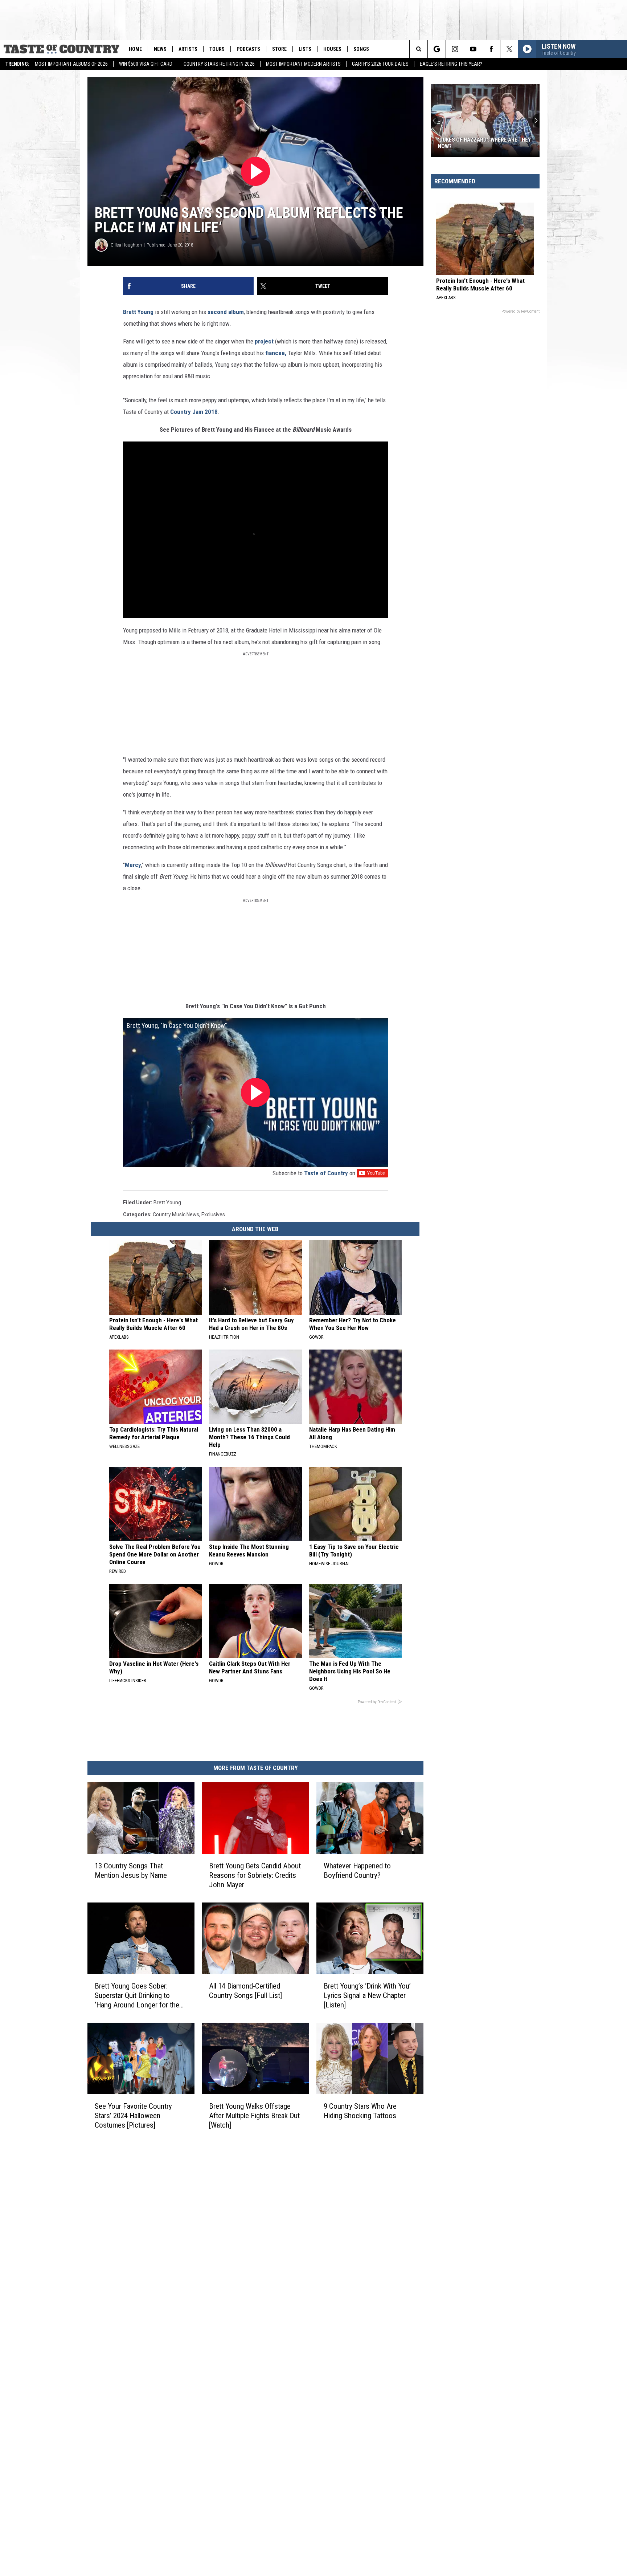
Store (279, 49)
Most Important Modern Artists (303, 64)
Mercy (133, 865)
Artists (188, 49)
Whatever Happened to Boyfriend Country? (357, 1871)
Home (135, 49)
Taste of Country (326, 1173)
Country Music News (176, 1214)
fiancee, (276, 353)
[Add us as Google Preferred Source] (437, 49)
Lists (305, 49)
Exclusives (213, 1214)
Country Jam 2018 (194, 412)
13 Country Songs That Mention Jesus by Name (131, 1871)
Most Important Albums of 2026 (71, 64)
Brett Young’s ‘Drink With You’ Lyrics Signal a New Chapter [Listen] (367, 1995)
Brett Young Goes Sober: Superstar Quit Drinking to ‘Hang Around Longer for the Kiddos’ (137, 1996)
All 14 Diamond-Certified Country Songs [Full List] (245, 1991)
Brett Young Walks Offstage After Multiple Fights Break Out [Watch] (254, 2115)
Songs (361, 49)
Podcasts (248, 49)
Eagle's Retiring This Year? (451, 64)
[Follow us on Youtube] (473, 49)
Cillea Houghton (126, 245)
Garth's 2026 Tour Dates (380, 64)
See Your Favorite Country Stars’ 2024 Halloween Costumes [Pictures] (133, 2115)
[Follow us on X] (509, 49)
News (160, 49)
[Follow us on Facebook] (491, 49)
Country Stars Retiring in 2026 (219, 64)
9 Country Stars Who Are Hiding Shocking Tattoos (360, 2111)
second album (226, 312)
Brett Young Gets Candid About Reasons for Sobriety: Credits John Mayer (255, 1875)
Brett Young (138, 312)
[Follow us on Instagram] (455, 49)
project (264, 341)
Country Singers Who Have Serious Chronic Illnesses (484, 143)
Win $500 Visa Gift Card (146, 64)
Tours (217, 49)
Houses (332, 49)
